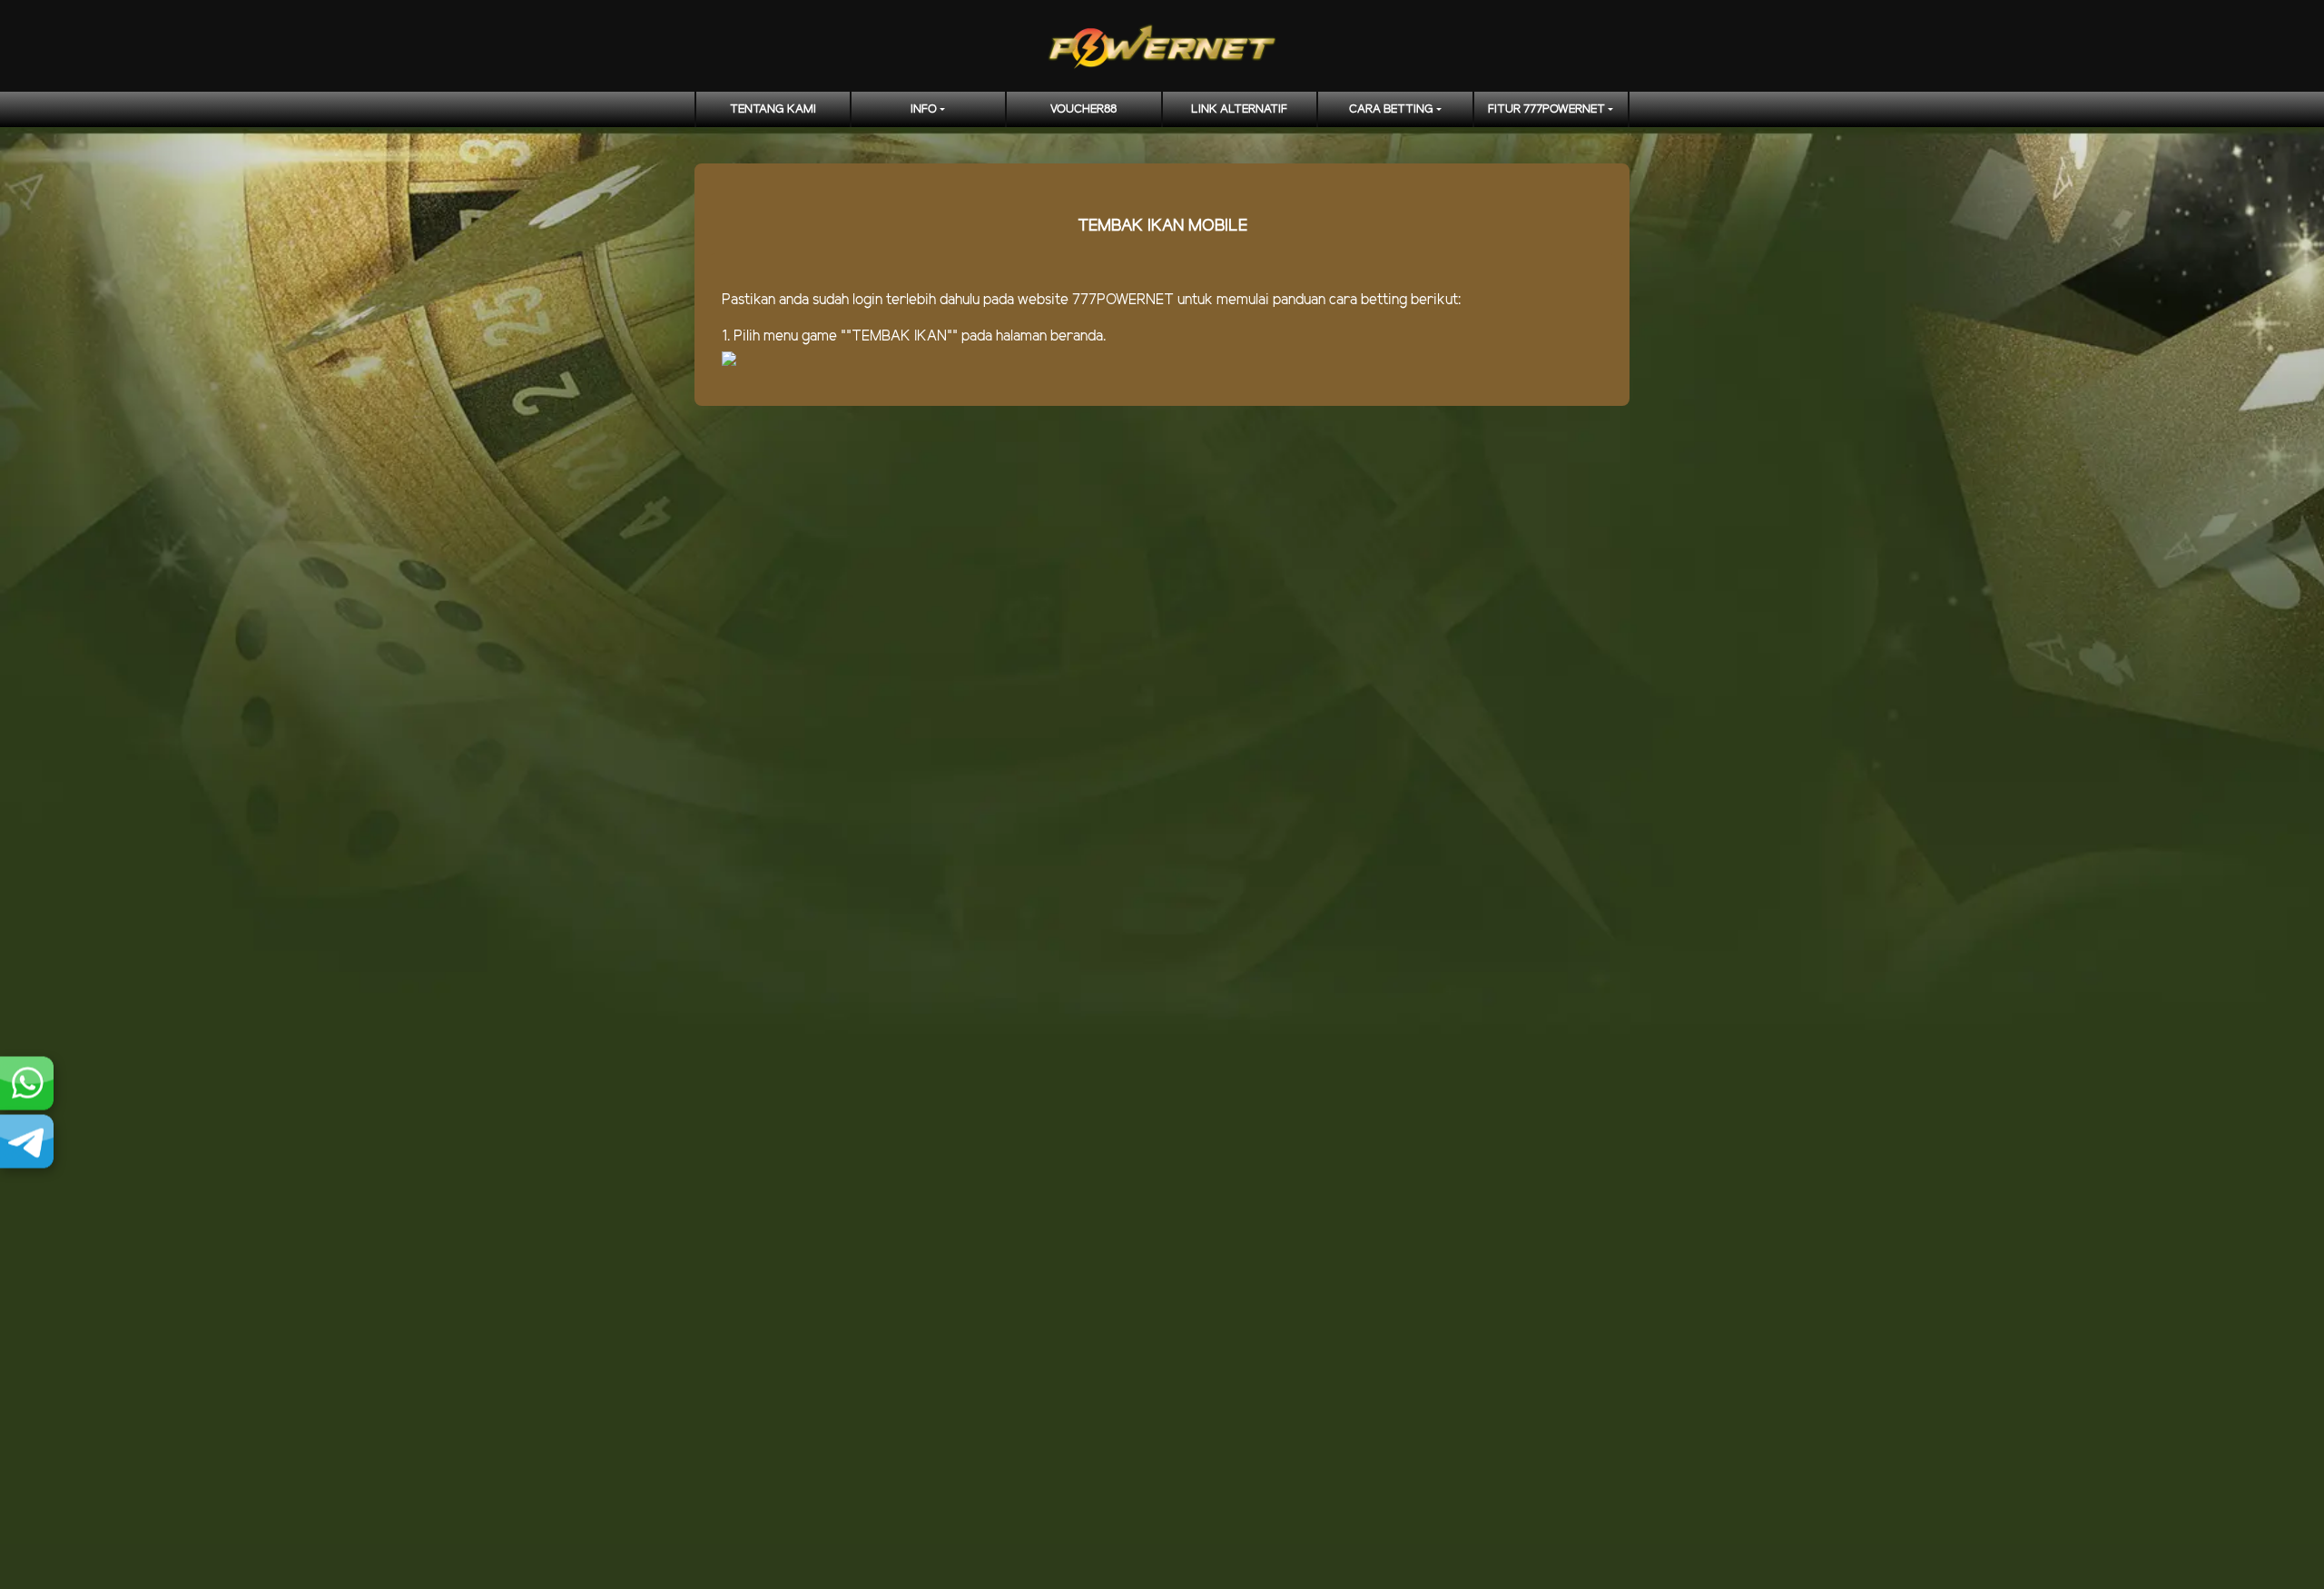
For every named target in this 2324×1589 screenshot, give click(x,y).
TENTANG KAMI (773, 109)
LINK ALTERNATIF (1239, 109)
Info (924, 109)
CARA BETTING (1391, 109)
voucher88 (1083, 109)
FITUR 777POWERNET (1546, 109)
